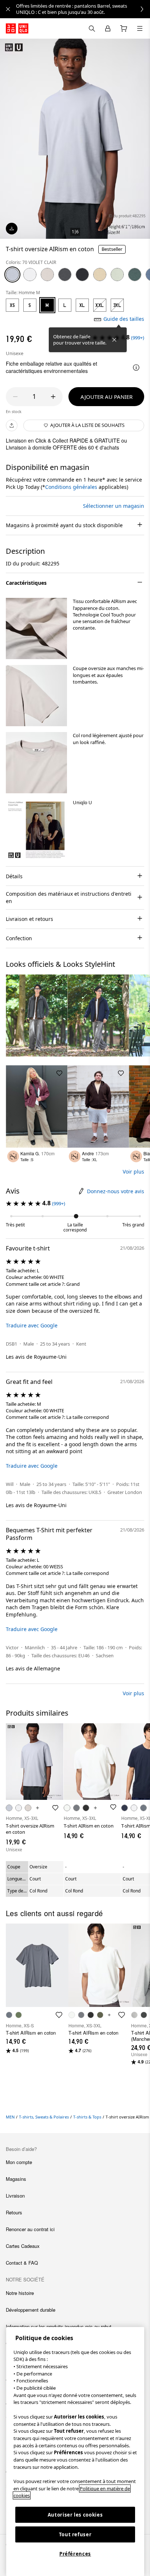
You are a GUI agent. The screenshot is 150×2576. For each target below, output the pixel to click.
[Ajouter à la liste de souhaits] (59, 982)
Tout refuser (75, 2534)
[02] (47, 275)
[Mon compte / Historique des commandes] (108, 28)
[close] (8, 9)
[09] (82, 275)
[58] (135, 275)
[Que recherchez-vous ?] (92, 28)
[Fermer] (114, 340)
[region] (75, 2452)
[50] (117, 275)
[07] (65, 275)
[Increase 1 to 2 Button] (53, 397)
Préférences (75, 2554)
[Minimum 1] (15, 397)
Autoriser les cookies (75, 2515)
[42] (100, 275)
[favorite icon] (59, 2015)
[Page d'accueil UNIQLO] (17, 28)
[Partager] (12, 425)
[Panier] (124, 28)
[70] (12, 275)
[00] (30, 275)
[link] (83, 9)
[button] (36, 629)
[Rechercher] (140, 28)
